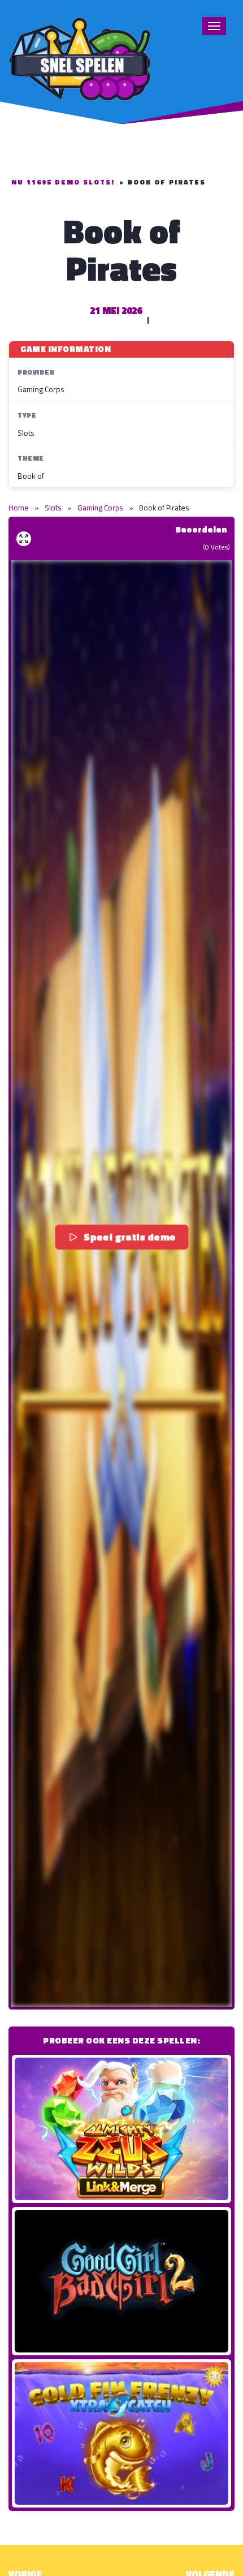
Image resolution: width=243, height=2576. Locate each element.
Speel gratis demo (130, 1236)
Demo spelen (121, 2129)
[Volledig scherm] (24, 539)
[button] (121, 1283)
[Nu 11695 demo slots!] (79, 57)
